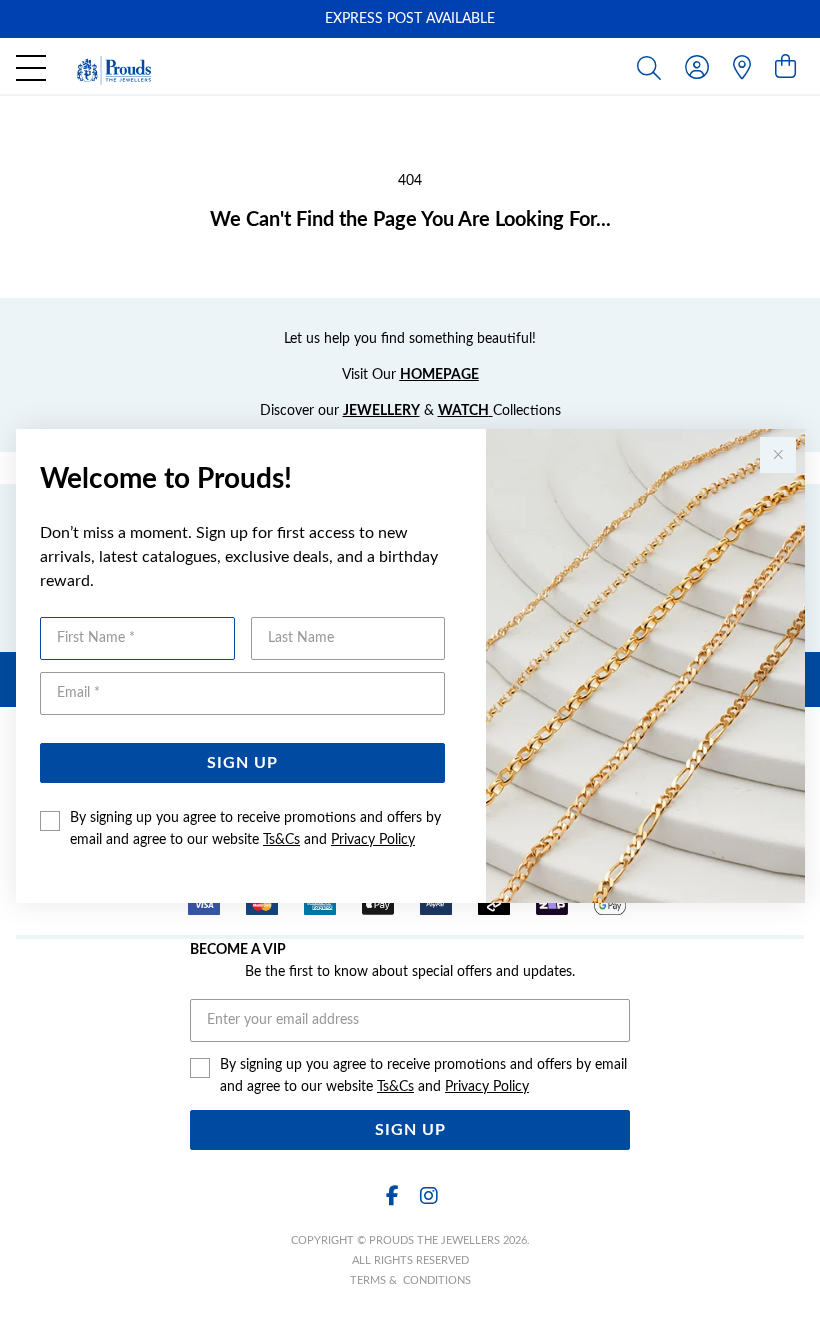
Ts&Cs (281, 840)
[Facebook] (392, 1196)
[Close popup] (778, 455)
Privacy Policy (373, 840)
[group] (410, 19)
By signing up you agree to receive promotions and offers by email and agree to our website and (255, 829)
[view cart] (785, 68)
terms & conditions (410, 1280)
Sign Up (242, 763)
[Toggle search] (653, 67)
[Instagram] (428, 1196)
